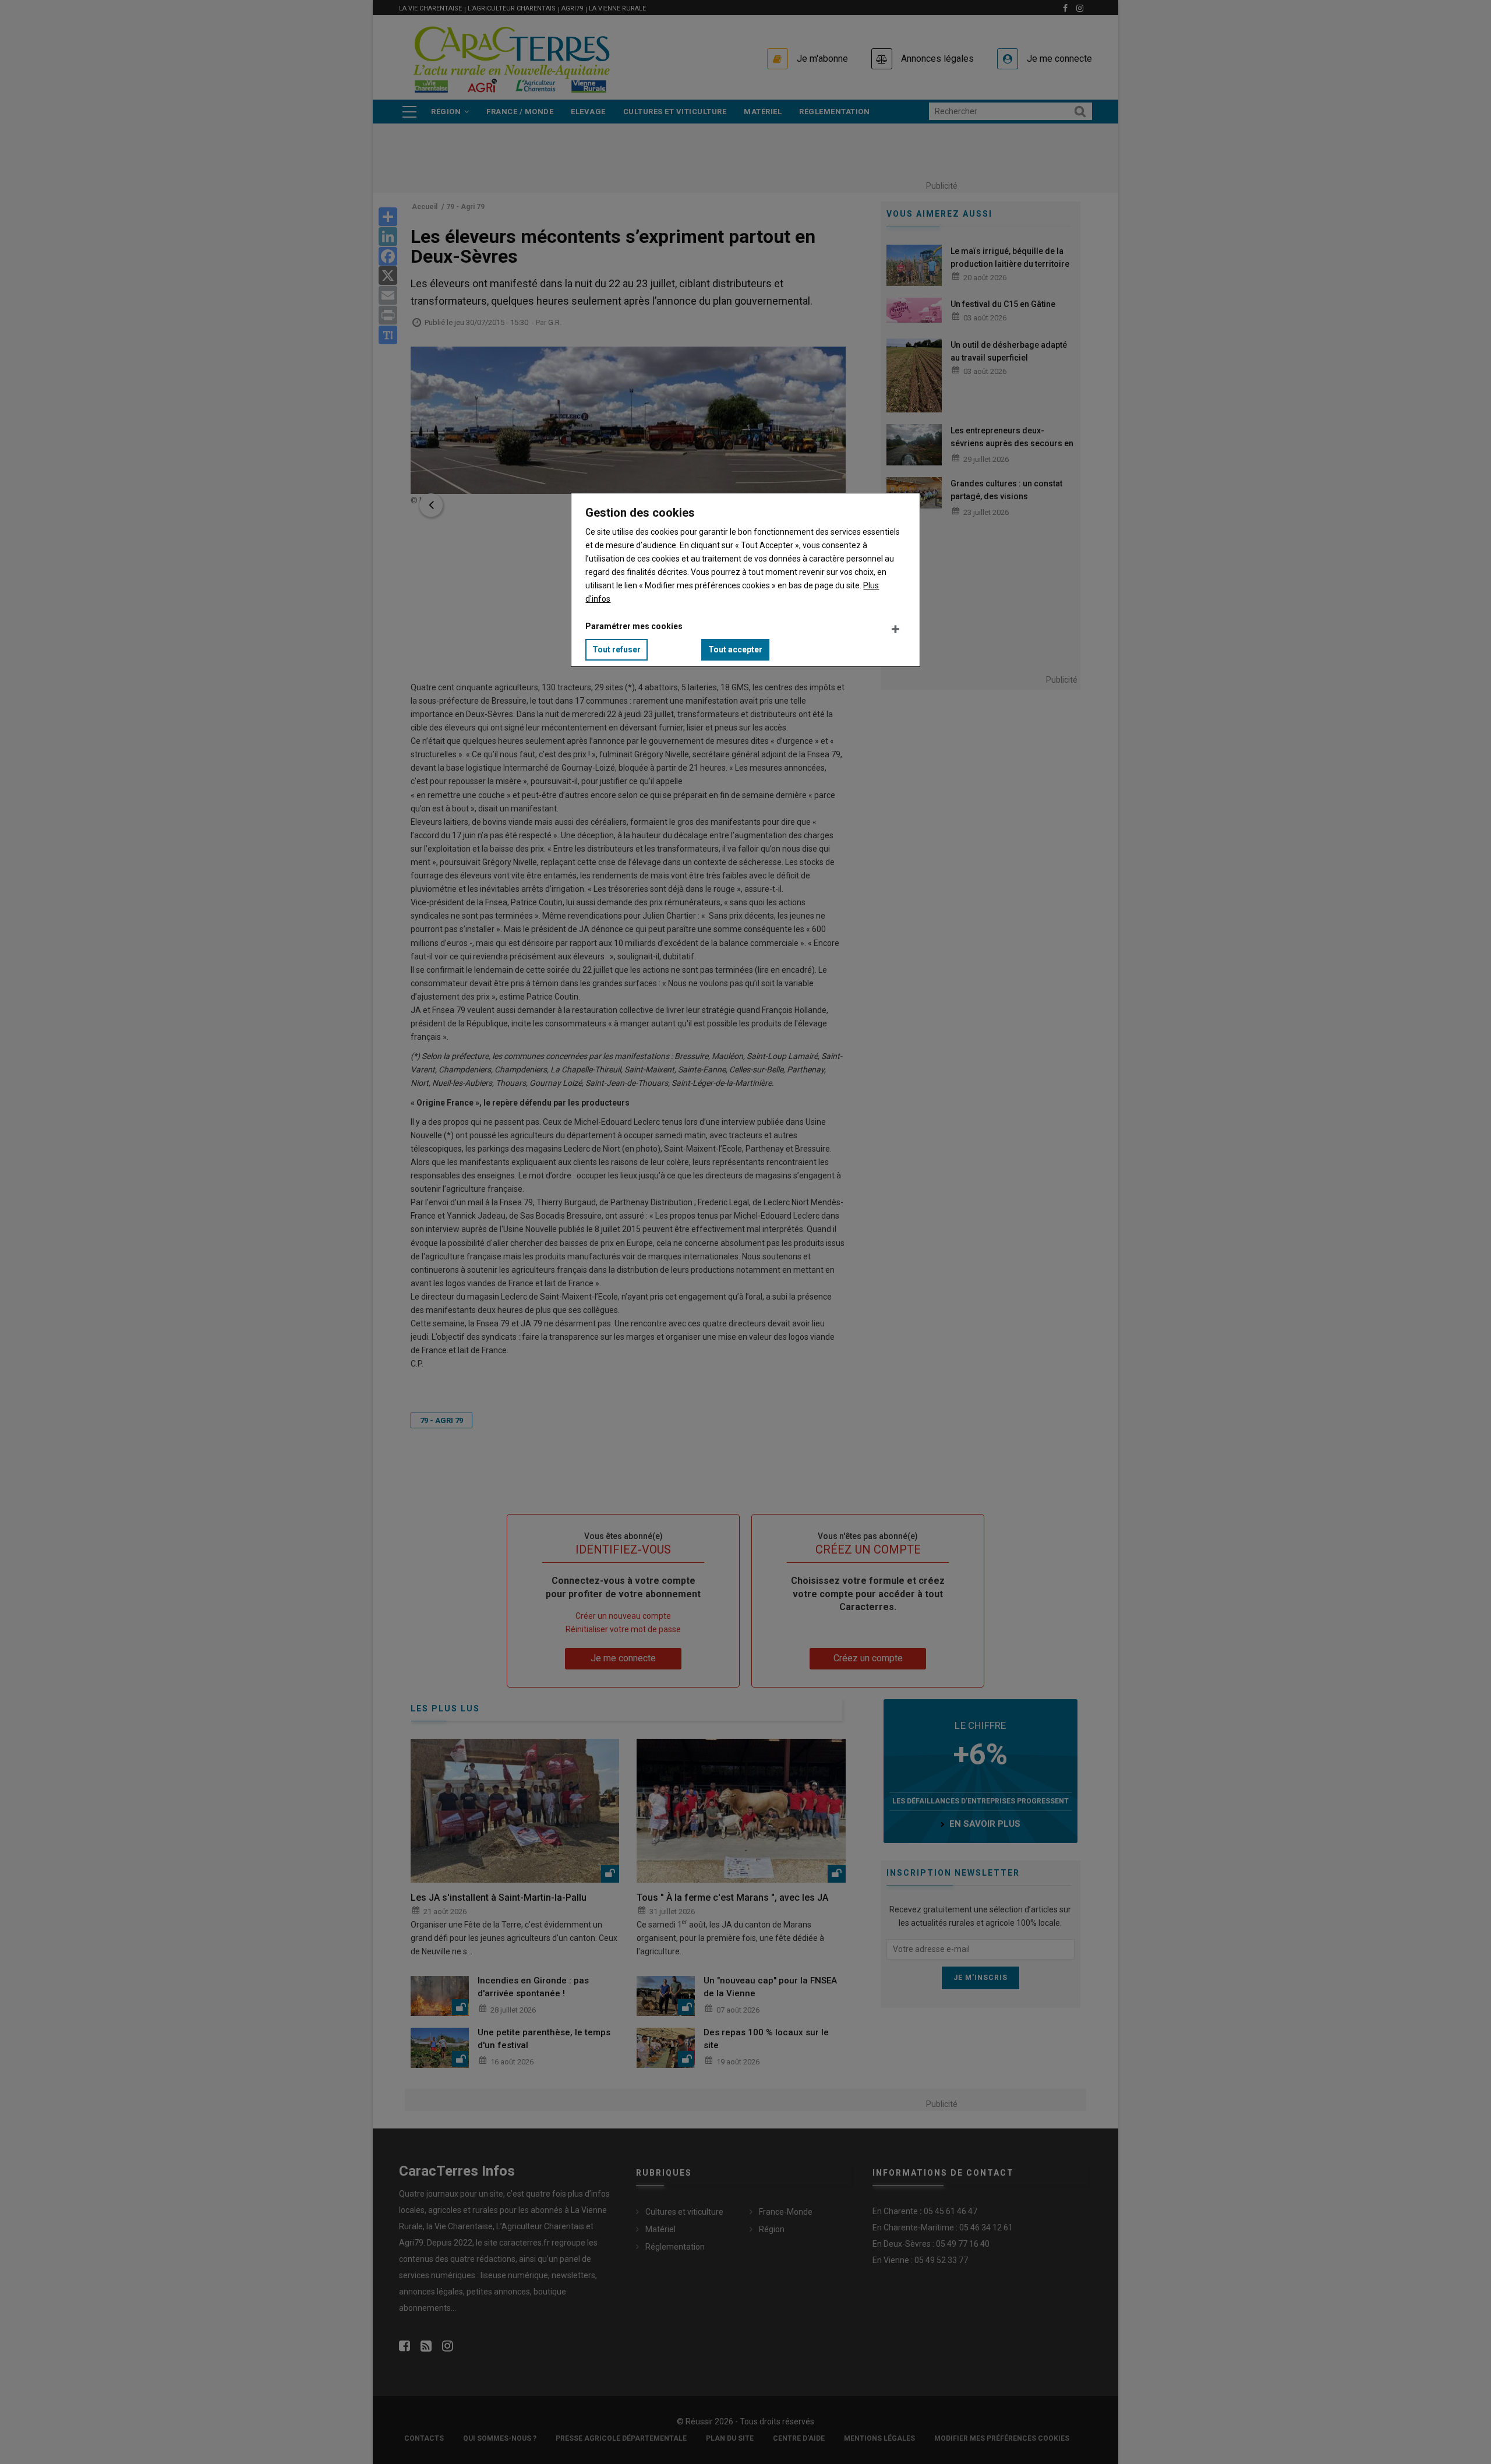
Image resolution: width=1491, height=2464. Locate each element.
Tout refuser (616, 649)
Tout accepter (735, 649)
